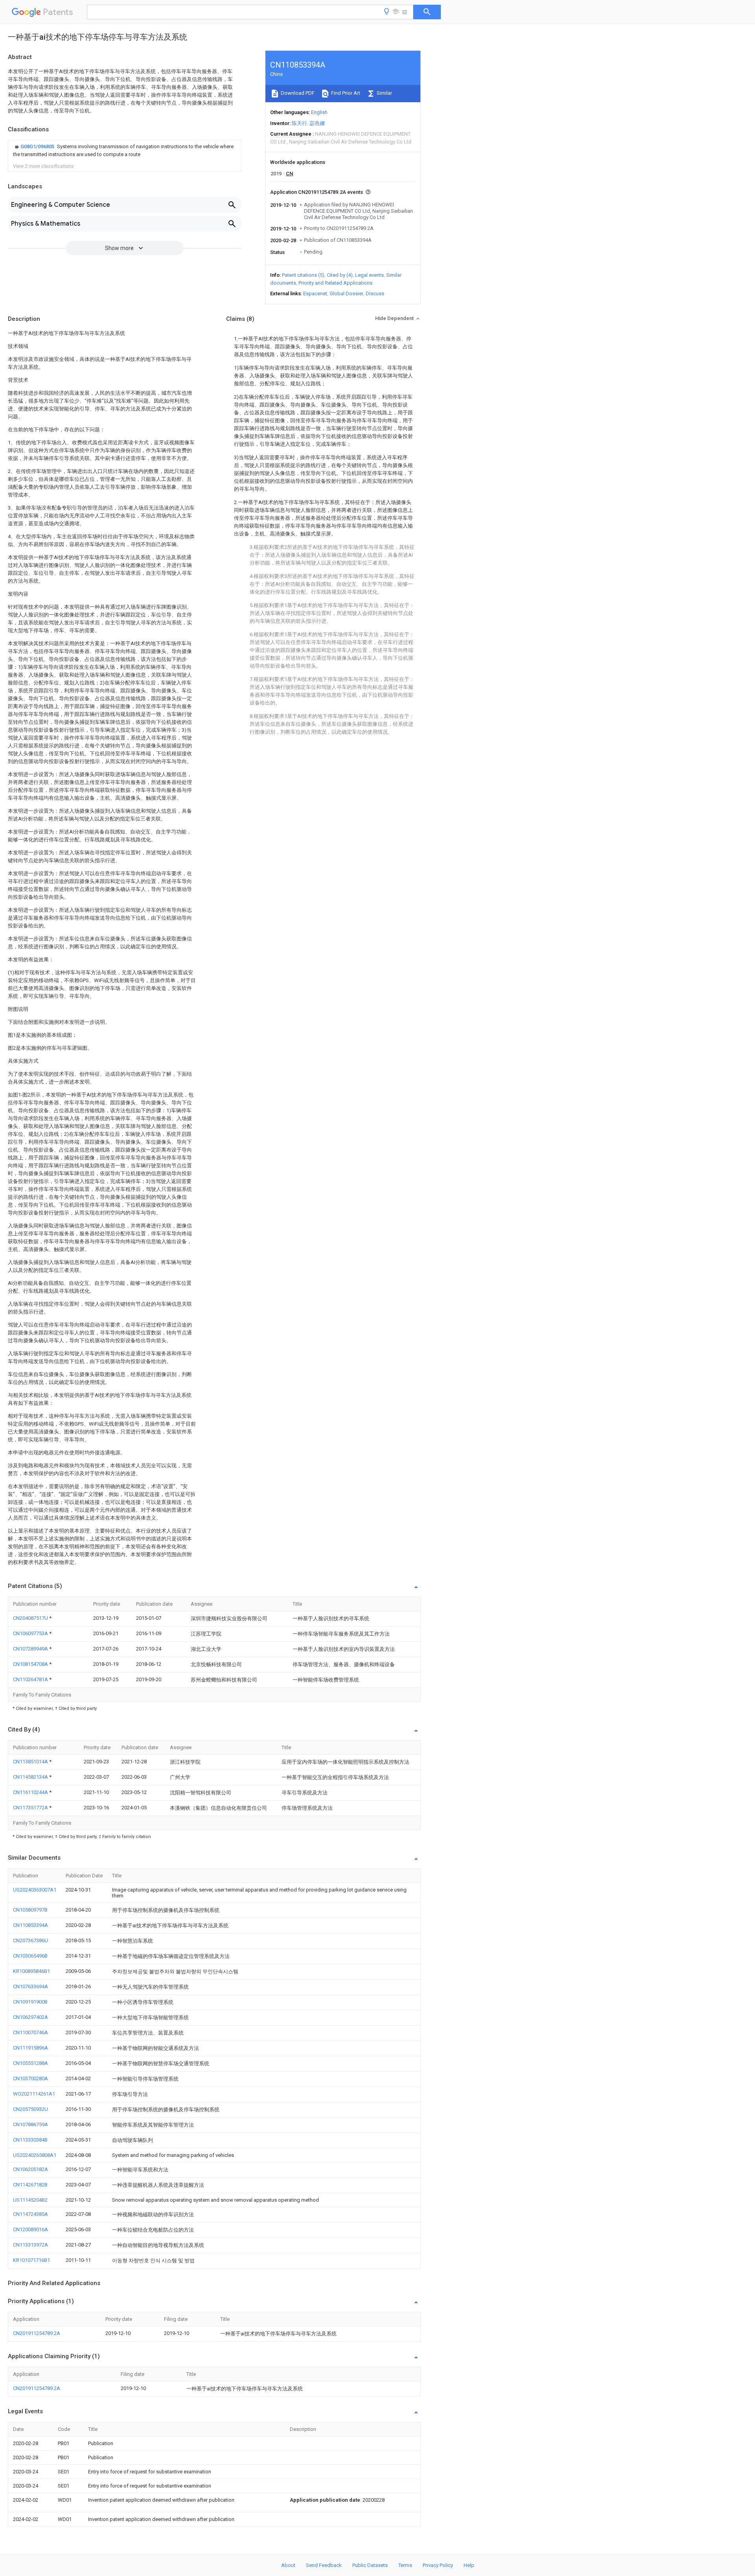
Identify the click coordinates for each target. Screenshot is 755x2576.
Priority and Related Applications (335, 283)
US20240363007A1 (35, 1890)
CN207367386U (30, 1940)
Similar (384, 93)
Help (469, 2565)
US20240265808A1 (35, 2155)
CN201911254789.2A (37, 2333)
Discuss (375, 293)
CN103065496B (30, 1956)
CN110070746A (30, 2032)
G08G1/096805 (38, 146)
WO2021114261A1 (34, 2094)
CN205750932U (30, 2109)
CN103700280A (30, 2078)
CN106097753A (31, 1633)
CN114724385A (30, 2214)
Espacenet (315, 293)
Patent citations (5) (303, 275)
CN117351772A (31, 1808)
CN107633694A (30, 1986)
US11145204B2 (30, 2200)
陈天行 (299, 123)
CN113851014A (31, 1762)
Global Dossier (346, 293)
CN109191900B (30, 2002)
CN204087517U (31, 1618)
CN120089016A (30, 2229)
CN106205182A (30, 2169)
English (319, 112)
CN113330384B (30, 2140)
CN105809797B (30, 1910)
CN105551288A (30, 2063)
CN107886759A (30, 2124)
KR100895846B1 (31, 1971)
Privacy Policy (438, 2565)
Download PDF (297, 93)
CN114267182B (30, 2185)
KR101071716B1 (31, 2260)
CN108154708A (31, 1664)
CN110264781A (31, 1679)
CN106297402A (30, 2017)
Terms (405, 2565)
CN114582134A (31, 1777)
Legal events (369, 275)
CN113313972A (30, 2245)
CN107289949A (31, 1649)
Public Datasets (370, 2565)
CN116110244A (31, 1792)
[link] (125, 151)
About (288, 2565)
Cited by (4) (340, 275)
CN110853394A (30, 1925)
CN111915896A (30, 2048)
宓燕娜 (317, 123)
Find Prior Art (345, 93)
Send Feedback (324, 2565)
